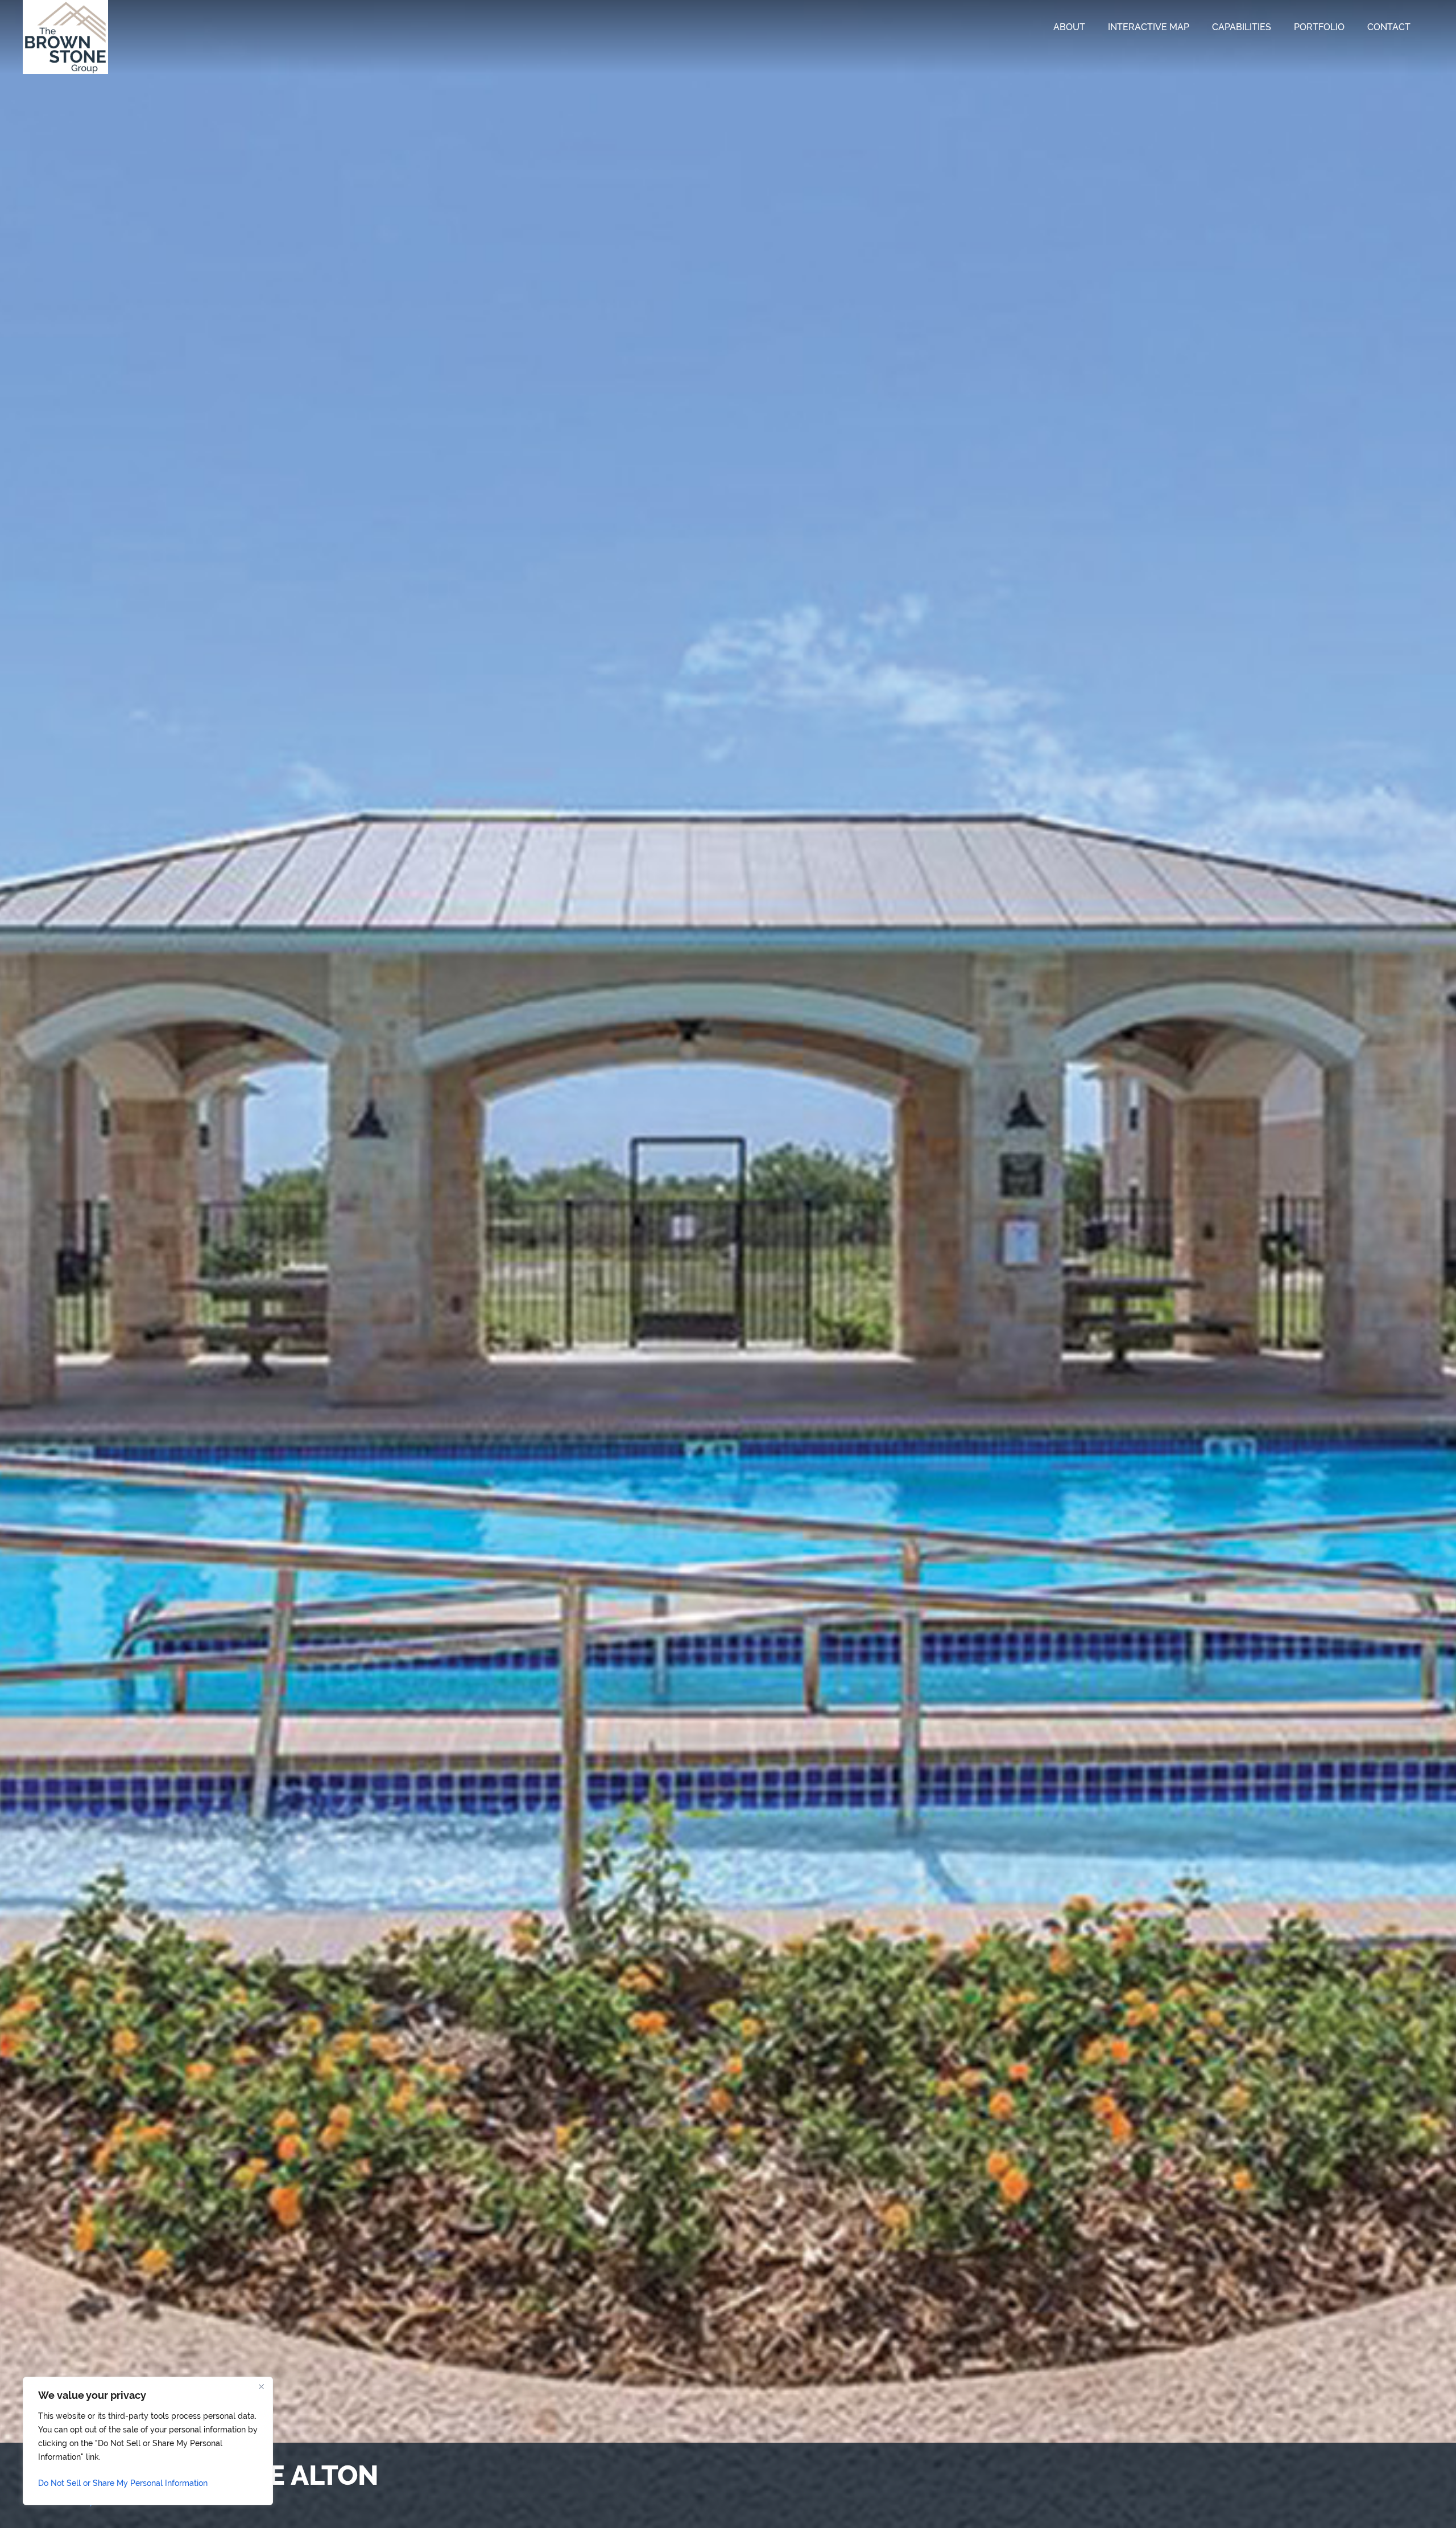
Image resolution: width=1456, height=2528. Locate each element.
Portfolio (1319, 27)
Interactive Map (1149, 27)
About (1069, 27)
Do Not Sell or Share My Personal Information (123, 2483)
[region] (148, 2441)
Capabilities (1242, 27)
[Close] (261, 2386)
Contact (1389, 27)
